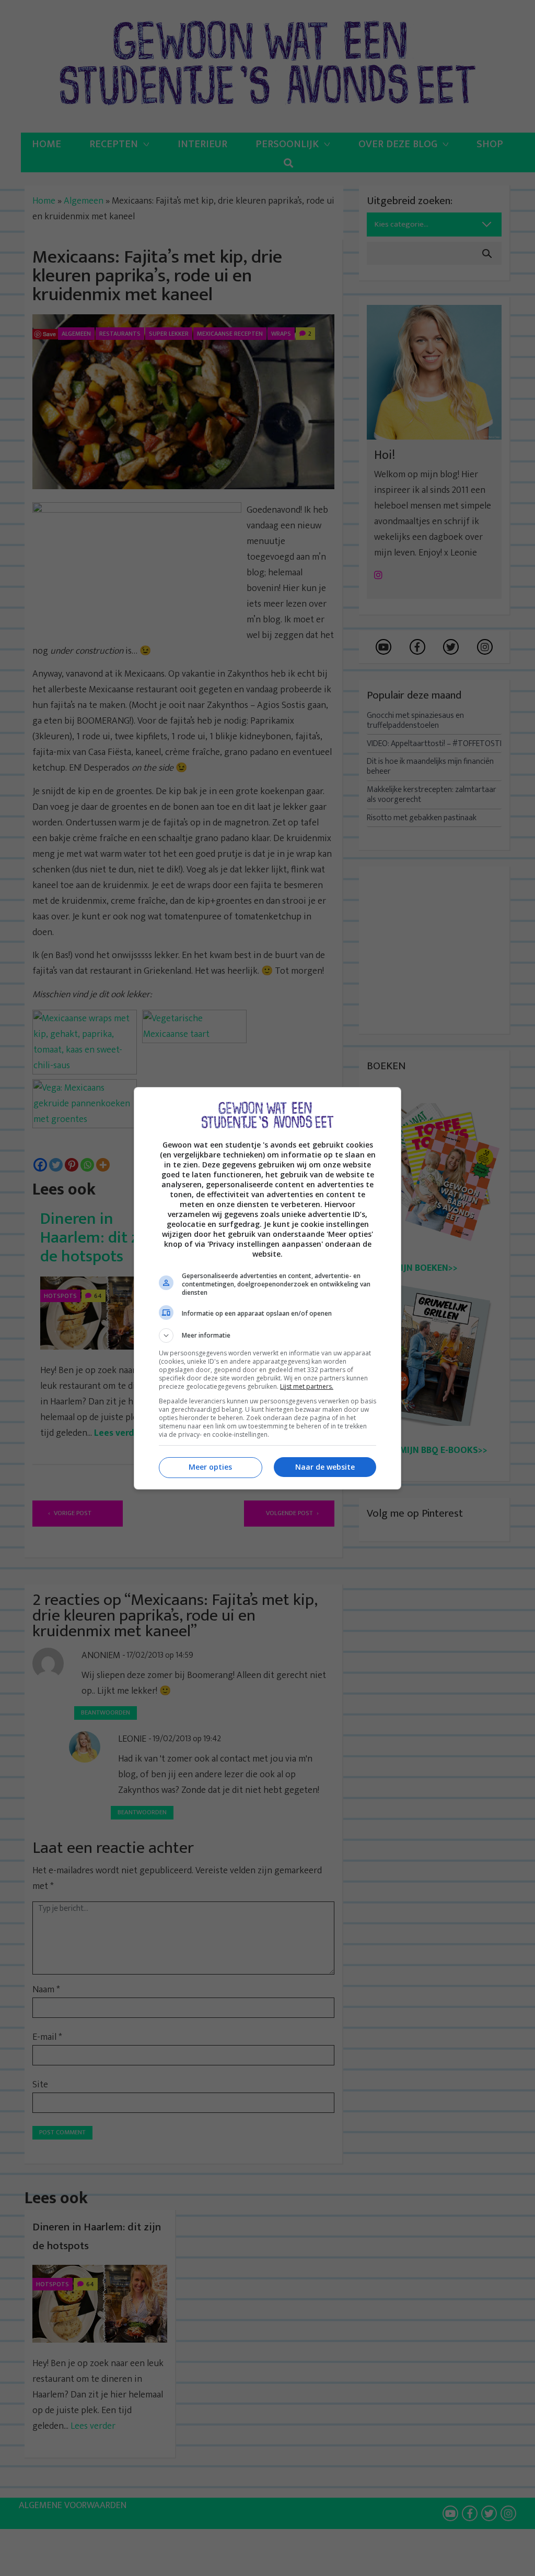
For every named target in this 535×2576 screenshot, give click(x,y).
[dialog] (267, 1288)
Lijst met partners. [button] (307, 1386)
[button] (267, 1336)
